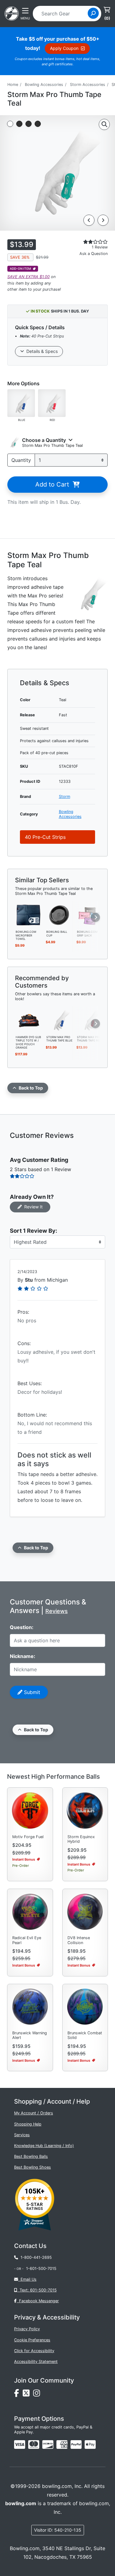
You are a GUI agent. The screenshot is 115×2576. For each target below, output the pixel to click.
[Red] (52, 403)
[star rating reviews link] (89, 242)
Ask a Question (94, 254)
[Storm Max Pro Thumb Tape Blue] (59, 1020)
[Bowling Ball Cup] (59, 915)
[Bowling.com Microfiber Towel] (29, 915)
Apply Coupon (65, 48)
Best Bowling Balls (31, 2156)
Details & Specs (41, 351)
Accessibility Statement (36, 2362)
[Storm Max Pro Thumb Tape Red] (90, 1020)
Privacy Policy (27, 2329)
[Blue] (21, 403)
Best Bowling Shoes (33, 2167)
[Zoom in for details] (104, 124)
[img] (76, 2445)
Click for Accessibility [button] (34, 2351)
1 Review (100, 247)
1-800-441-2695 (35, 2257)
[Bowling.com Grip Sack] (90, 915)
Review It (32, 1207)
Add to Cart (54, 484)
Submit (31, 1692)
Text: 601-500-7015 (37, 2290)
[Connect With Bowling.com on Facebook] (18, 2395)
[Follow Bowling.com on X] (28, 2395)
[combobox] (62, 14)
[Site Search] (93, 13)
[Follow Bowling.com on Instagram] (38, 2395)
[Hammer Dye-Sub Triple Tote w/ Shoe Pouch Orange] (29, 1020)
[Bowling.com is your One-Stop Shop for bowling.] (12, 13)
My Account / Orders (34, 2113)
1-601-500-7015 (41, 2269)
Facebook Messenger (38, 2301)
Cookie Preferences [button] (32, 2340)
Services (22, 2135)
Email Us (27, 2279)
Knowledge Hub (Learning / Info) (44, 2146)
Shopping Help (28, 2124)
